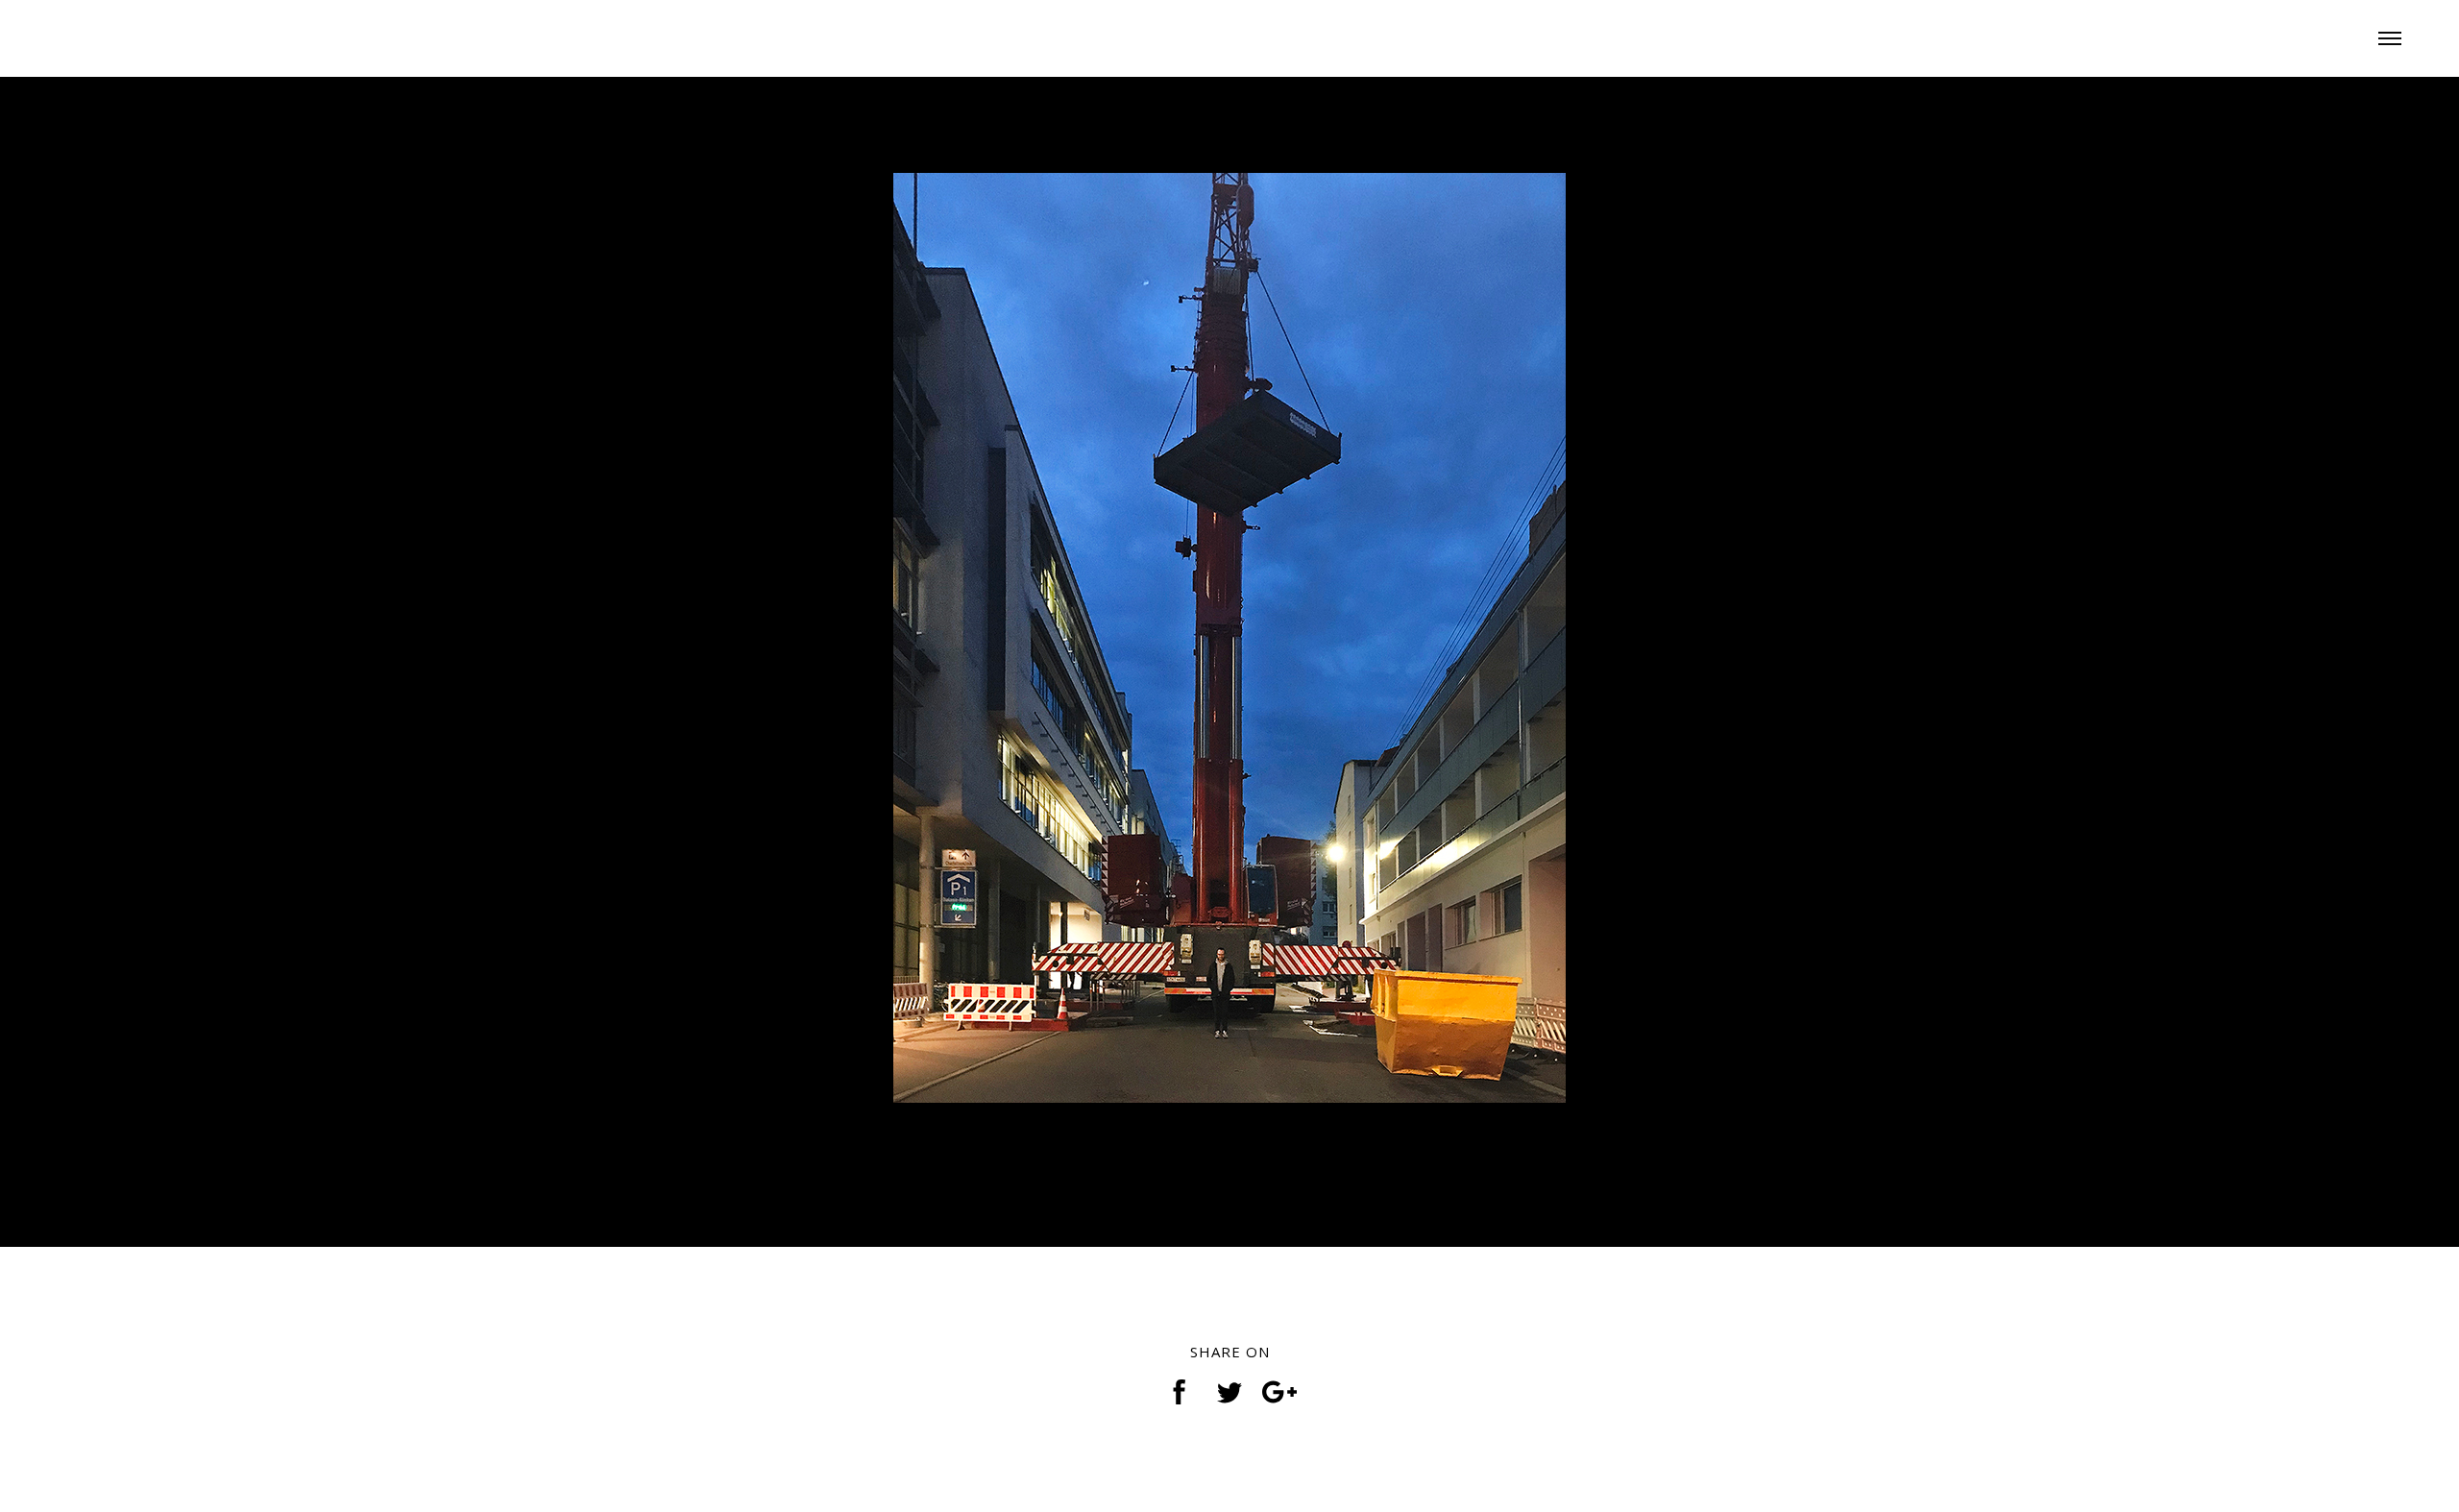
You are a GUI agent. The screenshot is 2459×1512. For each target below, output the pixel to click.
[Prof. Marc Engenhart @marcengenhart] (144, 35)
